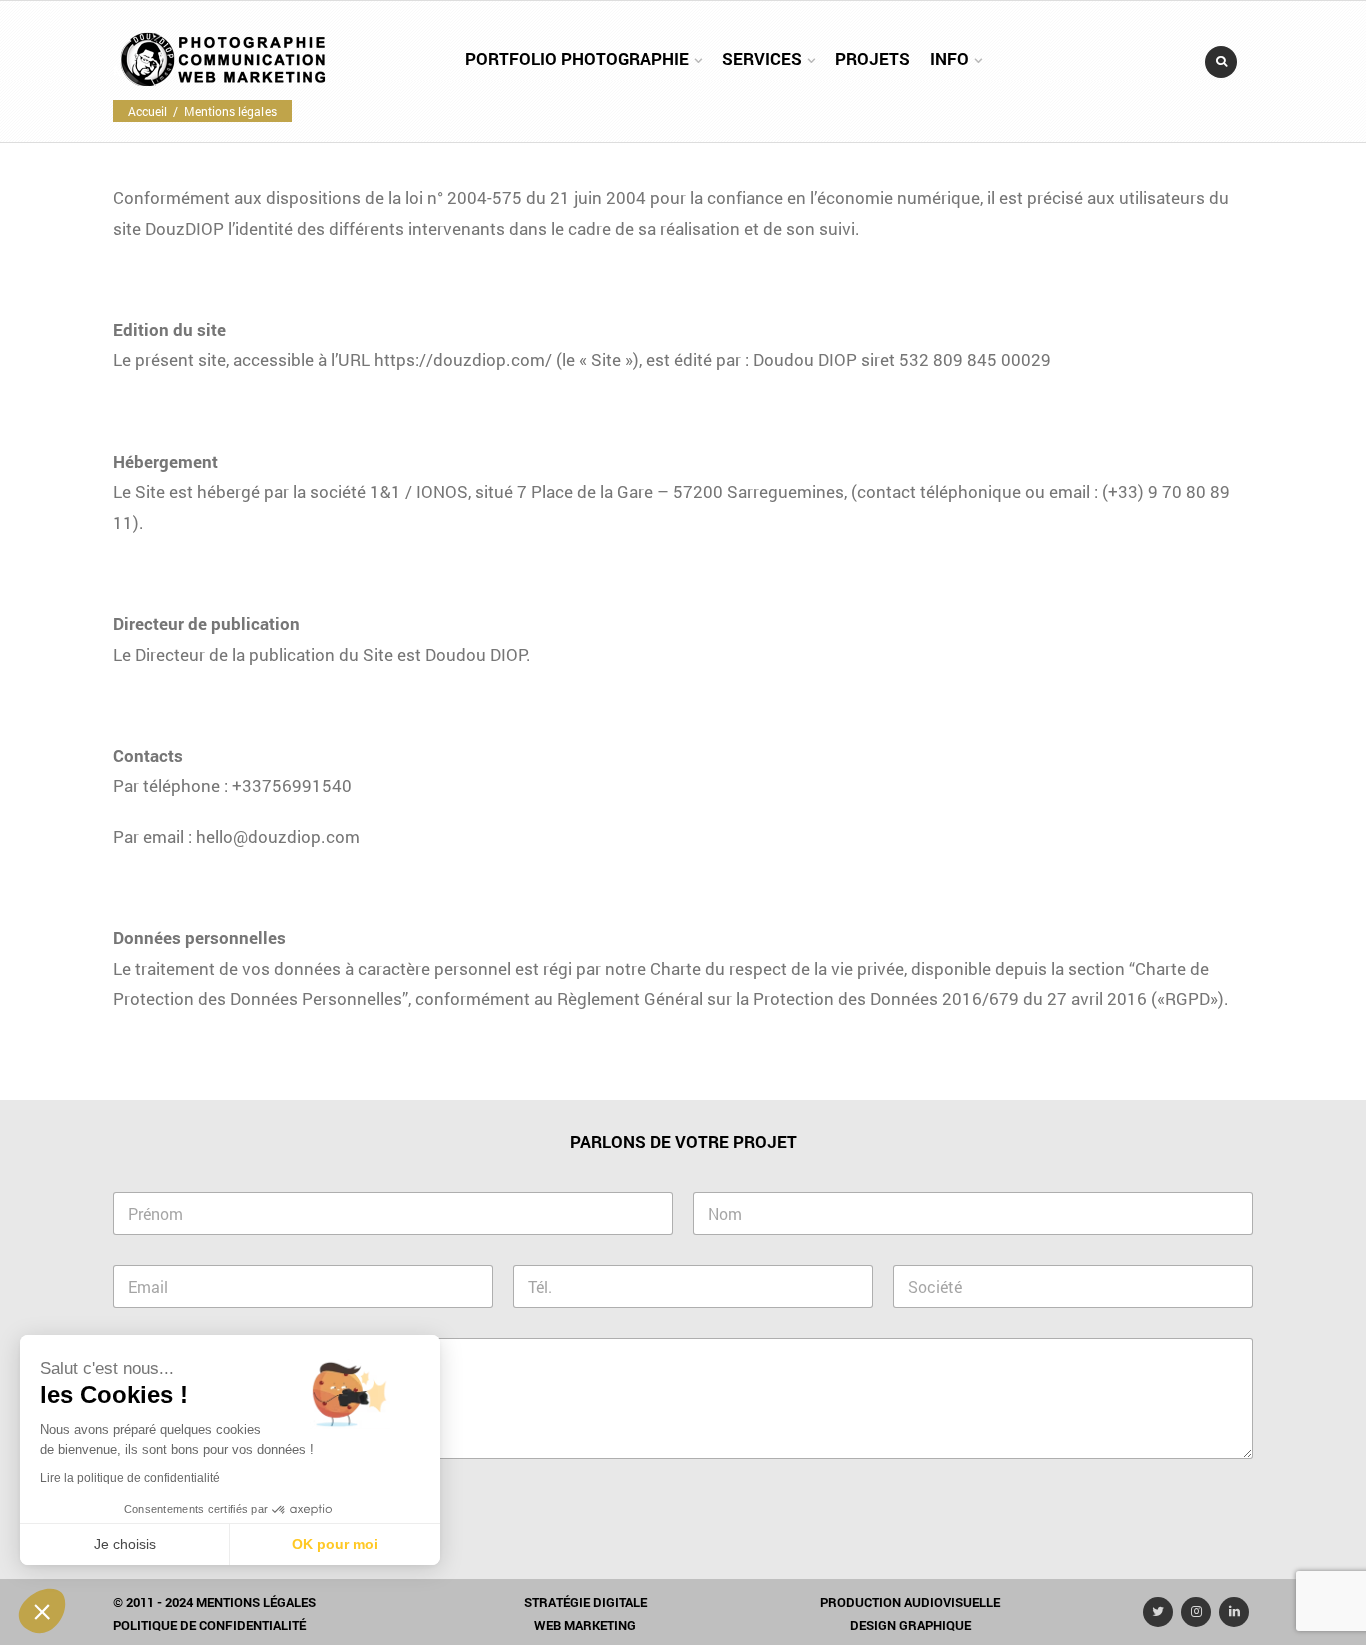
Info (949, 58)
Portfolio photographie (577, 58)
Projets (872, 58)
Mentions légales (256, 1602)
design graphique (910, 1625)
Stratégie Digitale (585, 1602)
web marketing (585, 1625)
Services (762, 58)
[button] (42, 1611)
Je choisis (125, 1544)
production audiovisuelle (910, 1602)
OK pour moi (335, 1544)
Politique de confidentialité (209, 1625)
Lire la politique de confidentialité (130, 1478)
